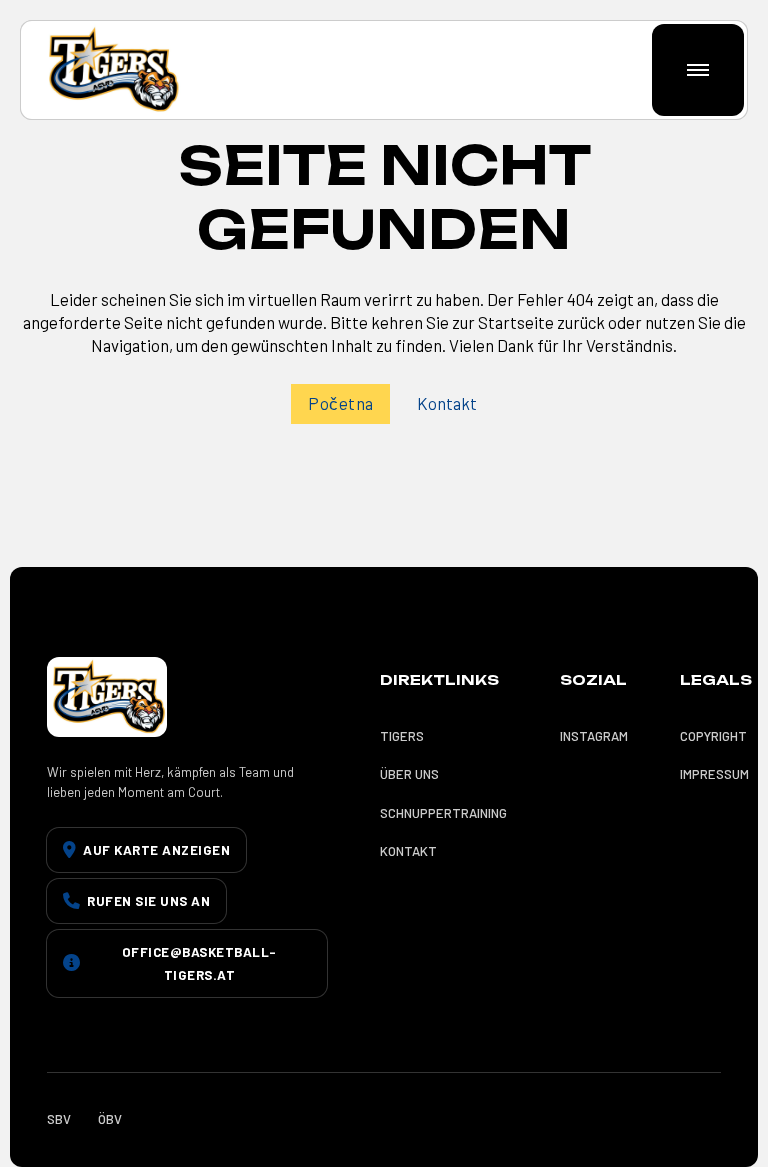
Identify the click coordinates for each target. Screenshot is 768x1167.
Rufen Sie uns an (148, 901)
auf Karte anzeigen (156, 850)
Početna (341, 403)
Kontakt (447, 403)
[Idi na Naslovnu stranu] (111, 70)
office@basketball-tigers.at (199, 963)
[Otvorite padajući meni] (698, 70)
